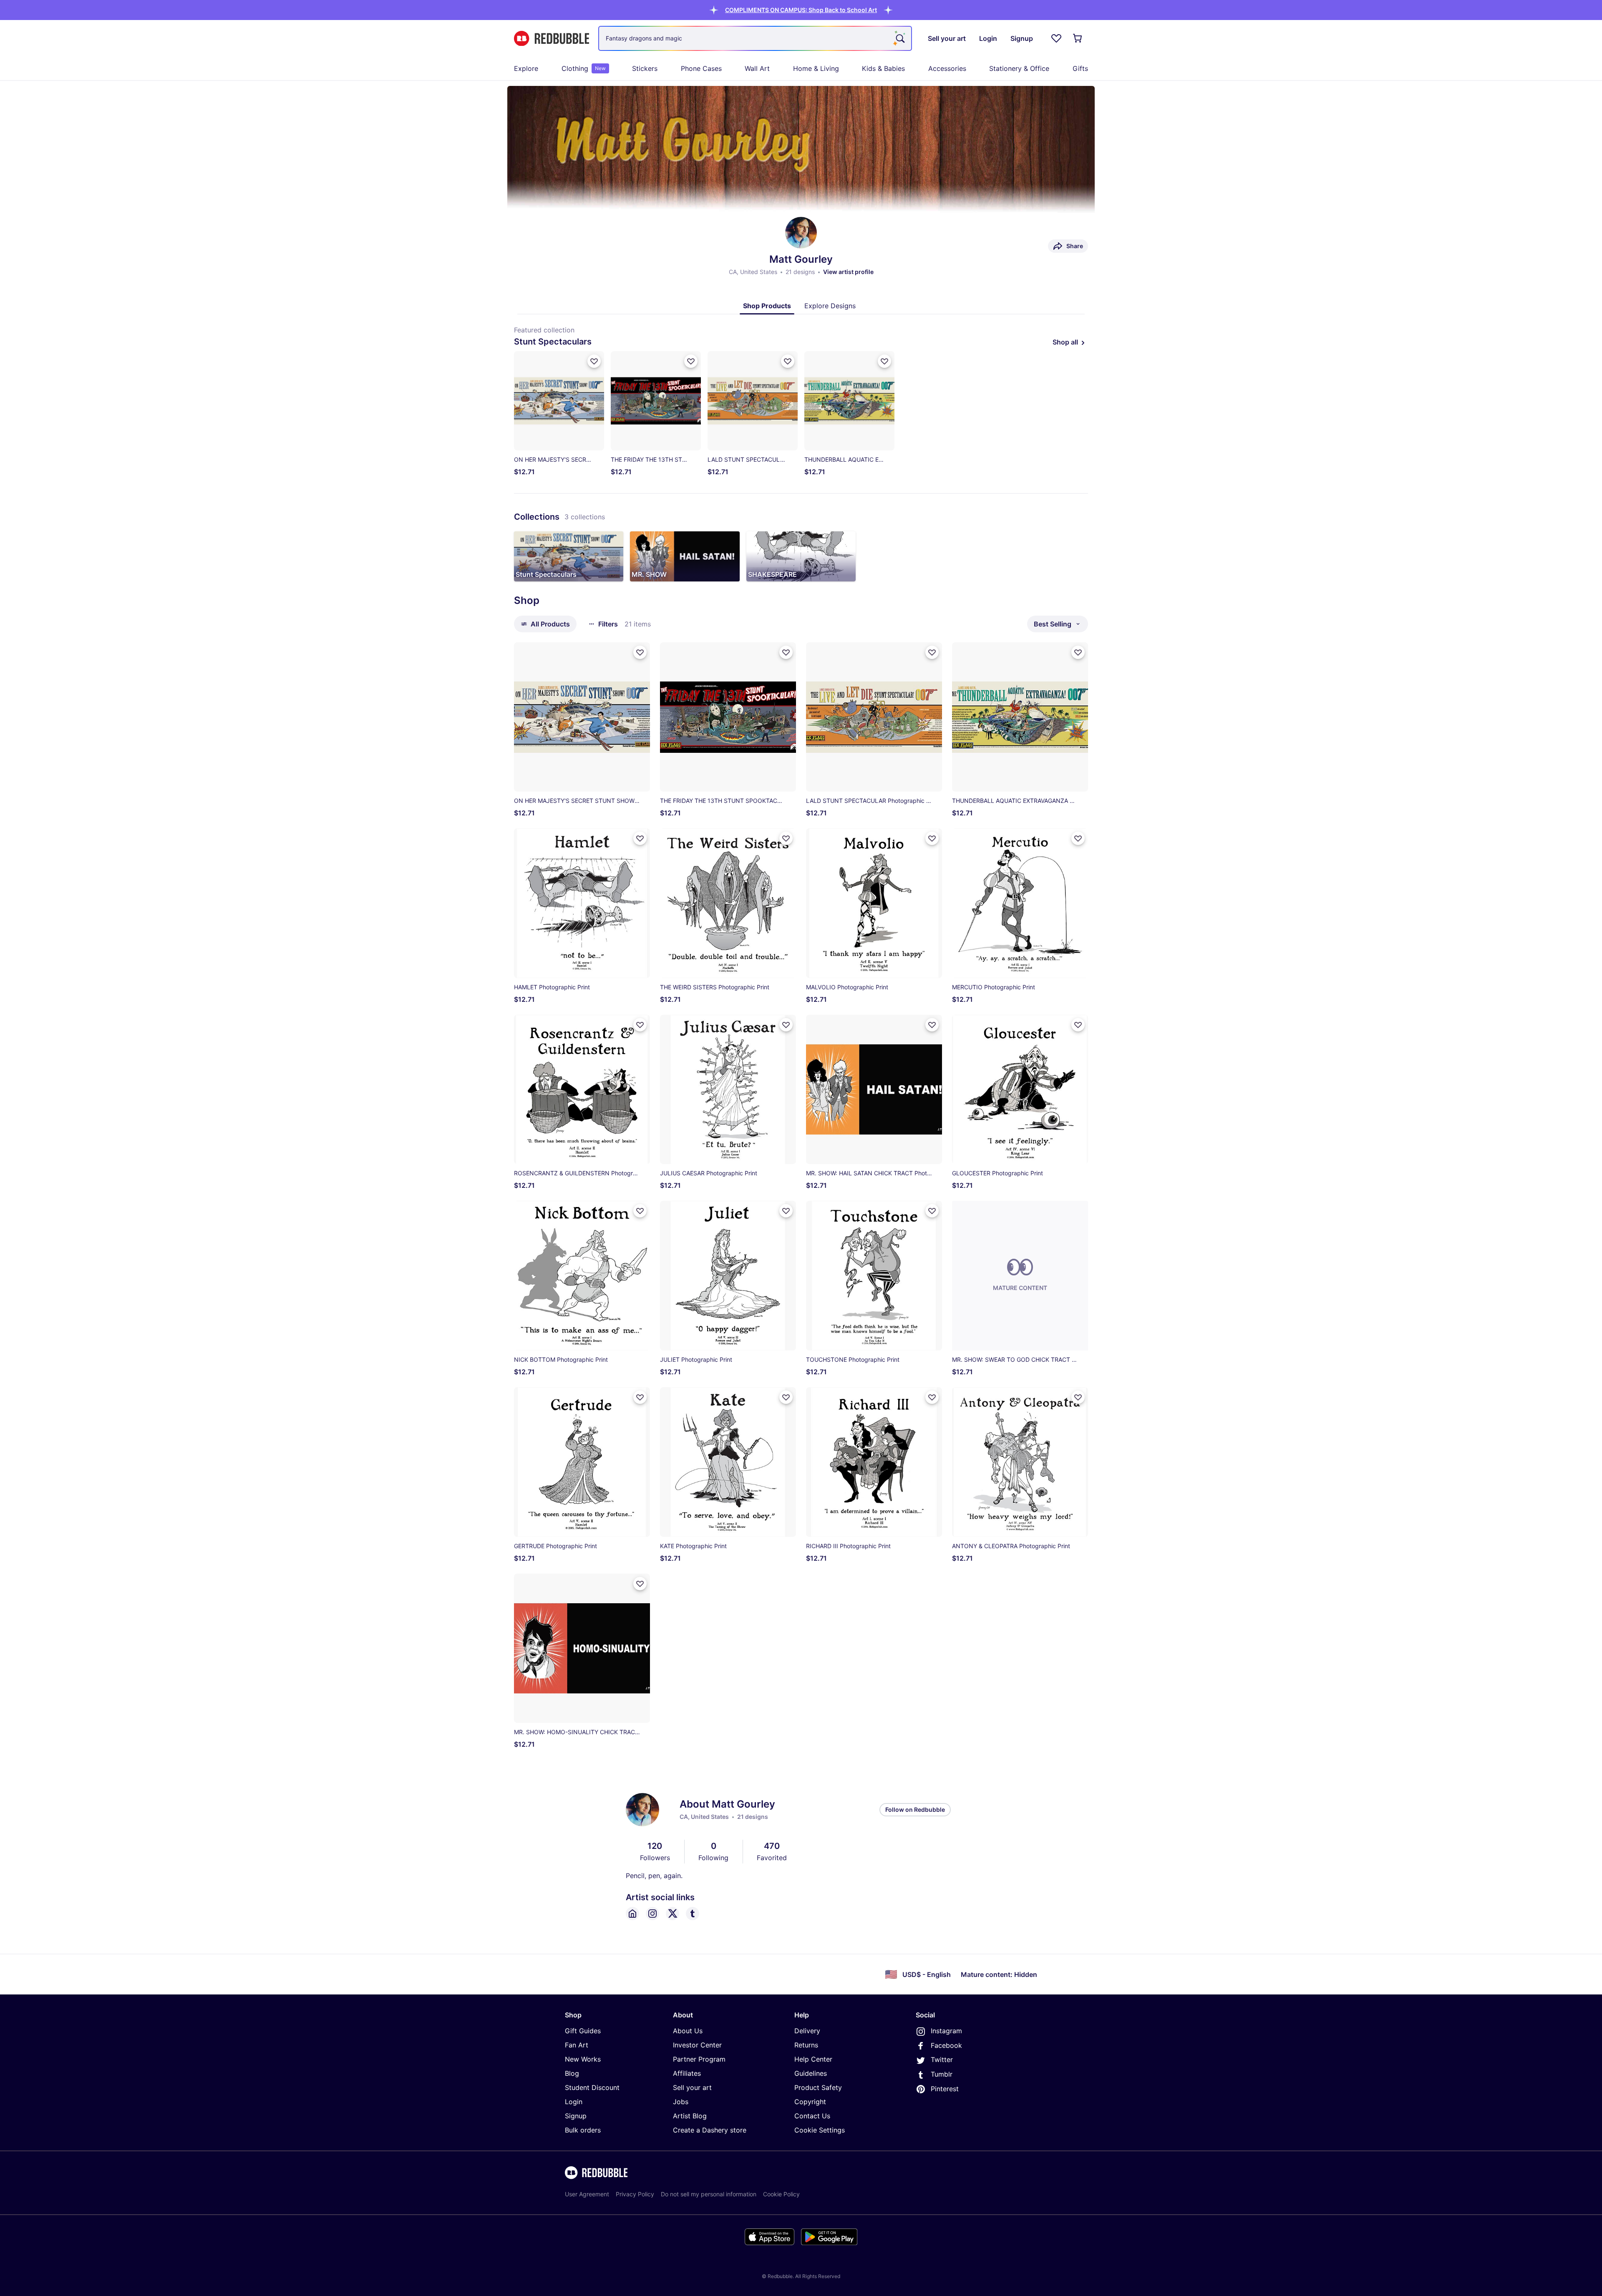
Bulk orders (583, 2130)
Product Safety (818, 2087)
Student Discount (592, 2087)
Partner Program (699, 2059)
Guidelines (811, 2073)
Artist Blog (690, 2116)
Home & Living (816, 68)
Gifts (1080, 68)
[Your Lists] (1056, 38)
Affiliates (687, 2073)
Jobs (681, 2102)
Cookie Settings (820, 2130)
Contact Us (812, 2116)
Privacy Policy (635, 2194)
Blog (572, 2073)
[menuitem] (526, 68)
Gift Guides (583, 2031)
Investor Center (697, 2045)
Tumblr (942, 2074)
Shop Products (767, 306)
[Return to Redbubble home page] (552, 39)
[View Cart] (1078, 38)
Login (574, 2102)
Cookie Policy (781, 2194)
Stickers (645, 68)
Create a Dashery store (710, 2130)
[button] (801, 10)
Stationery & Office (1019, 68)
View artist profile (848, 272)
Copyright (810, 2102)
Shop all (1065, 342)
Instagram (946, 2031)
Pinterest (945, 2089)
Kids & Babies (883, 68)
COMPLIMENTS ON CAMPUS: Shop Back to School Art (801, 10)
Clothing (584, 68)
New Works (583, 2059)
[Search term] (899, 38)
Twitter (942, 2060)
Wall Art (757, 68)
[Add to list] (594, 361)
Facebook (946, 2045)
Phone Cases (701, 68)
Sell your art (692, 2087)
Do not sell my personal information (709, 2194)
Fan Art (577, 2045)
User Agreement (587, 2194)
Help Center (813, 2059)
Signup (576, 2116)
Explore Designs (830, 306)
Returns (806, 2045)
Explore (526, 68)
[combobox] (755, 38)
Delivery (807, 2031)
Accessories (947, 68)
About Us (688, 2031)
